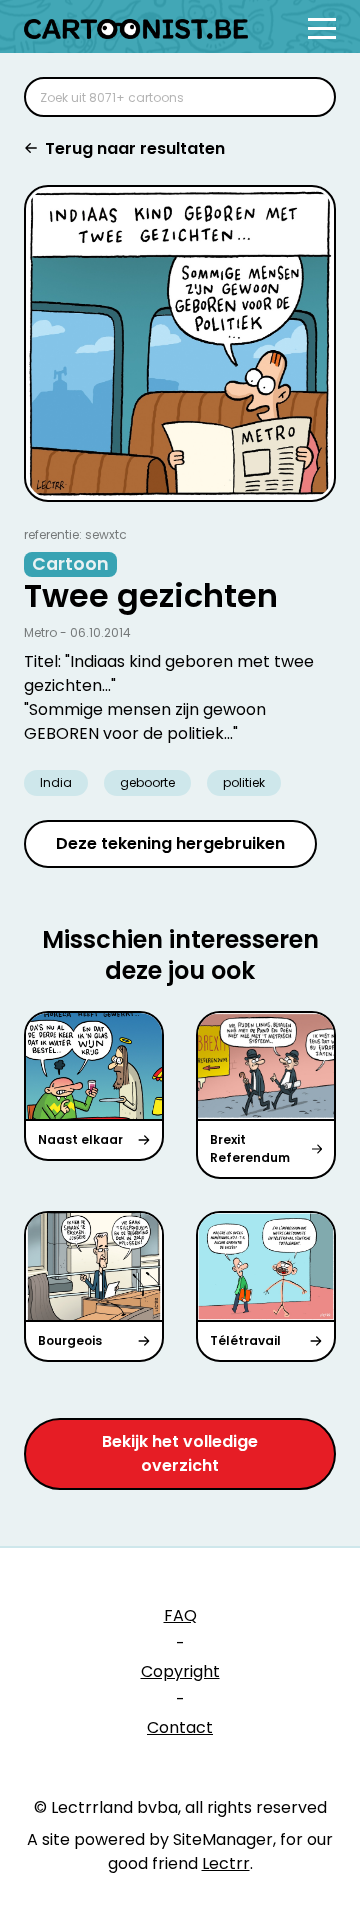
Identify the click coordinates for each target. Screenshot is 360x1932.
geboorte (147, 782)
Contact (180, 1727)
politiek (244, 782)
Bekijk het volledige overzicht (180, 1453)
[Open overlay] (322, 28)
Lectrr (226, 1863)
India (56, 782)
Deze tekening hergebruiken (170, 843)
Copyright (180, 1671)
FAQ (180, 1615)
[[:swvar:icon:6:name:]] (308, 97)
